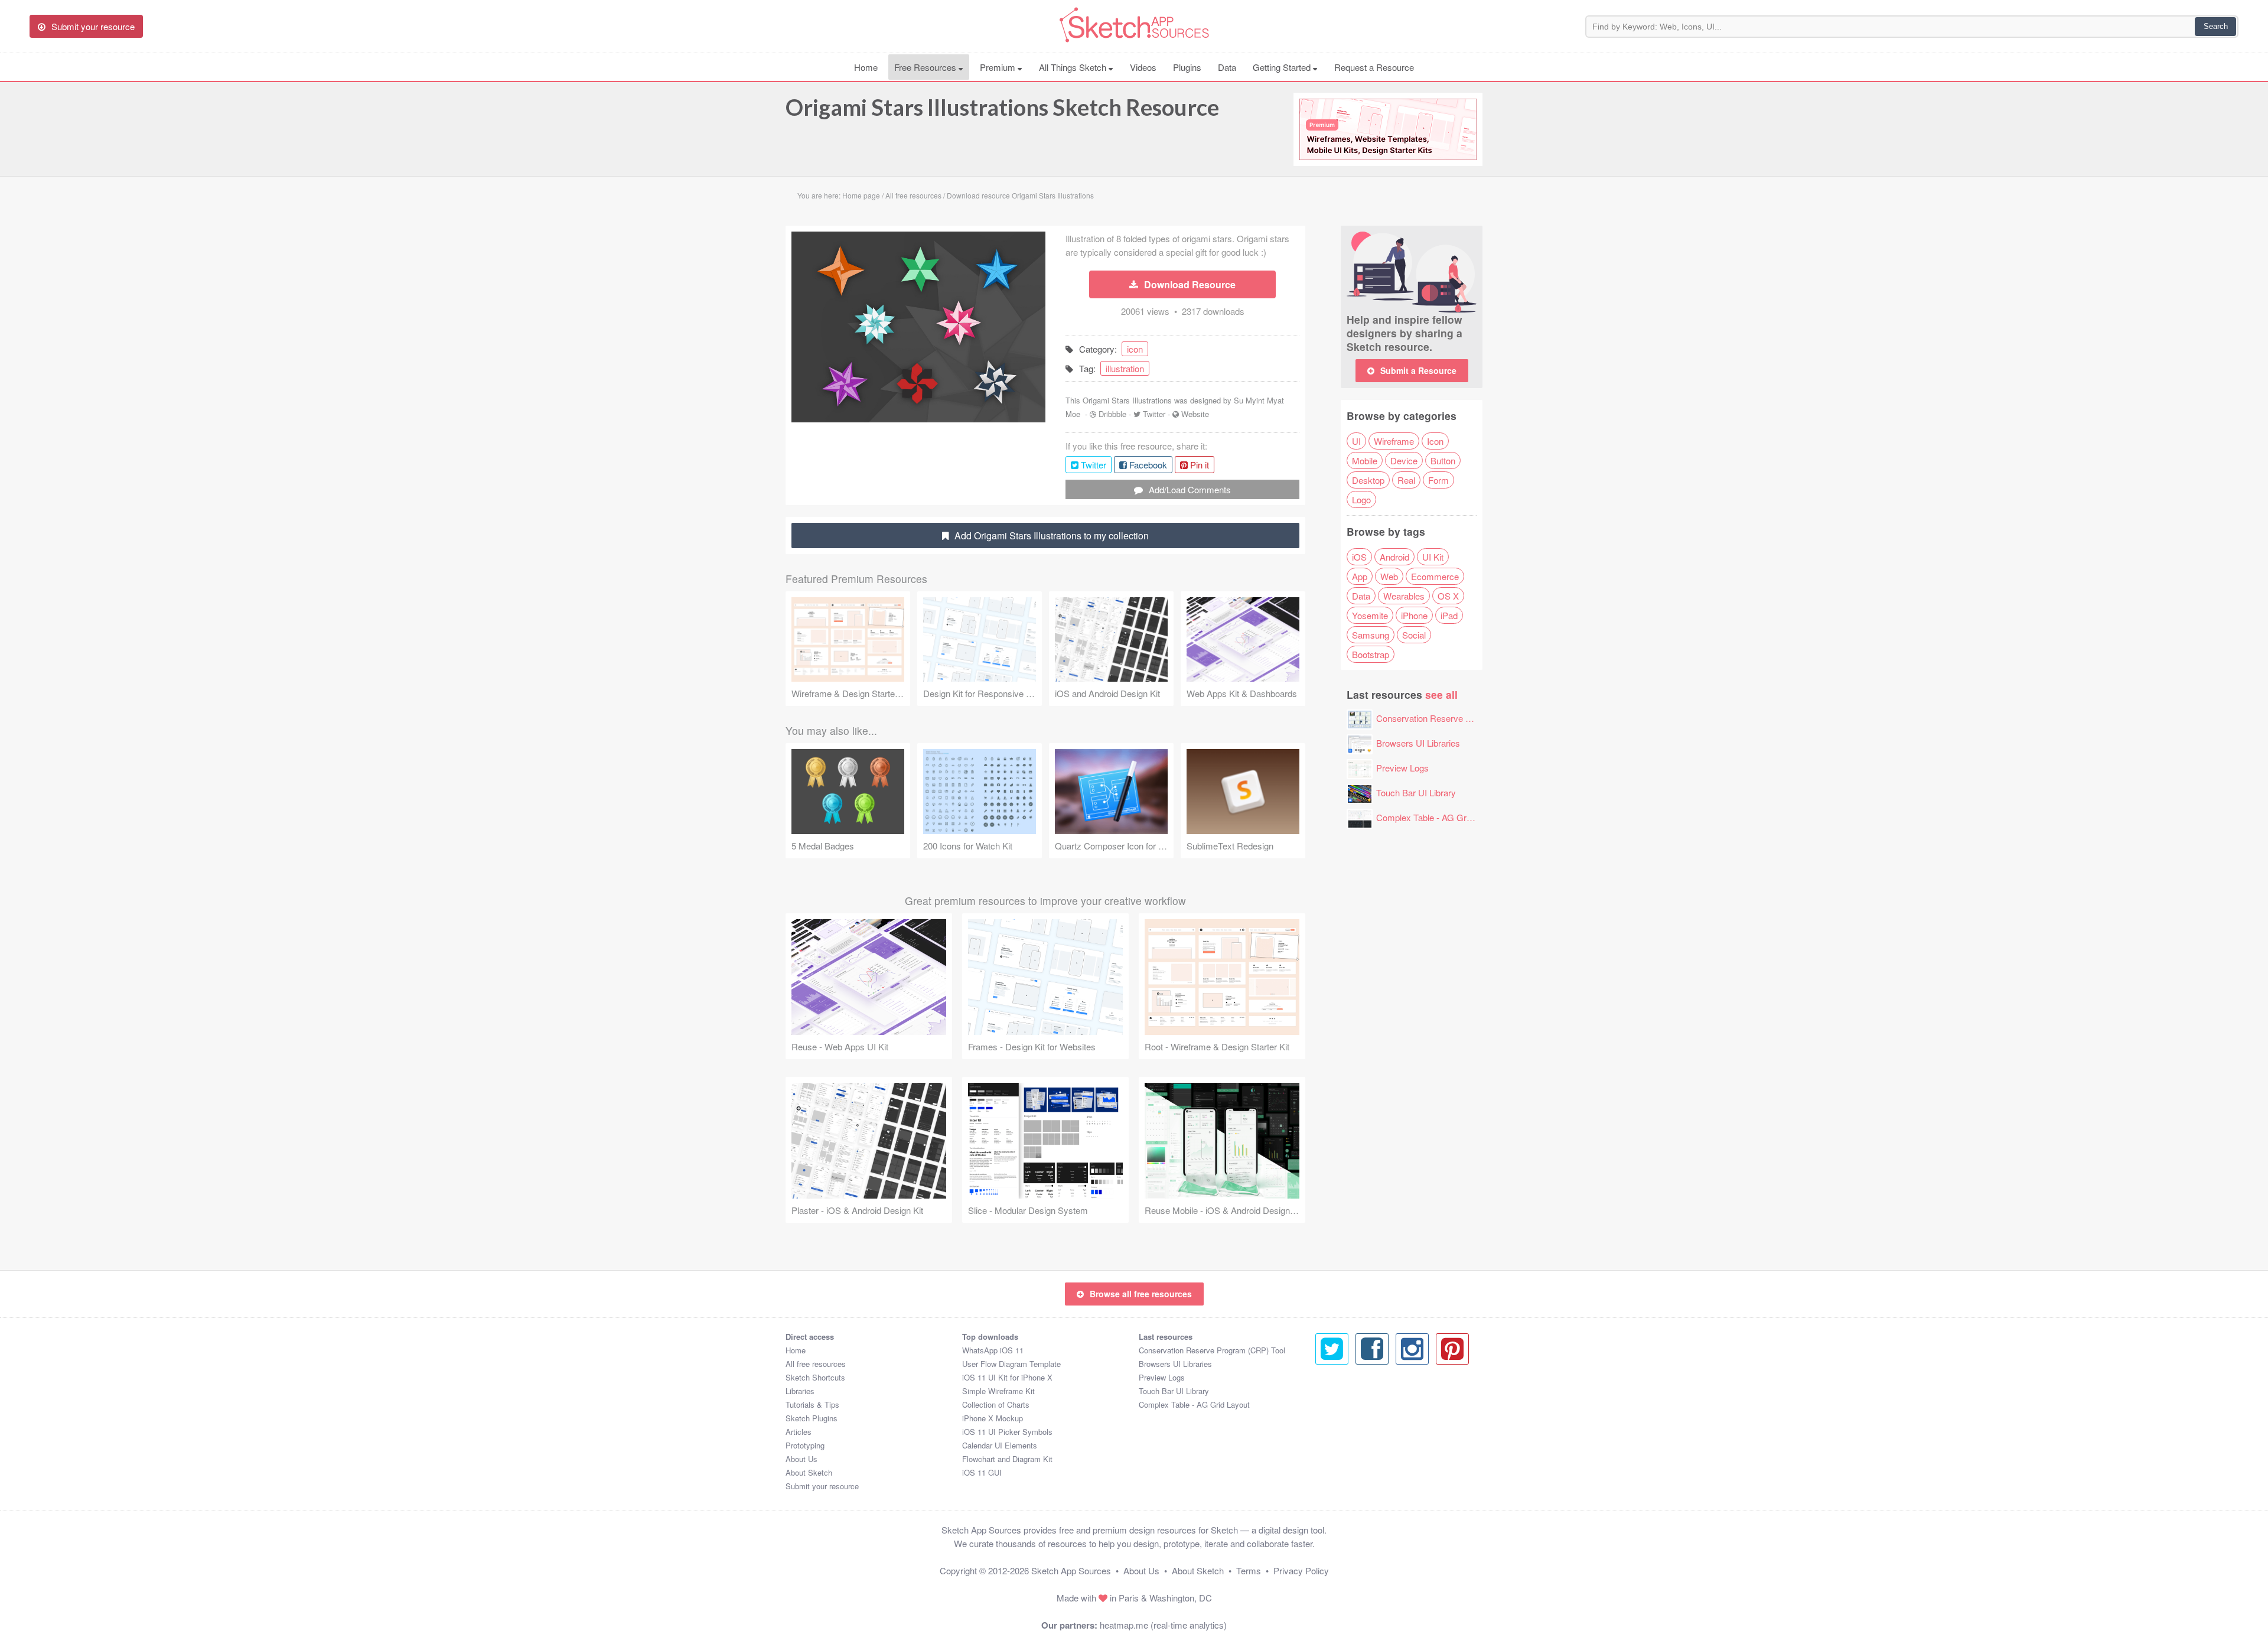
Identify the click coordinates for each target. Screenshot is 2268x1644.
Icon (1435, 441)
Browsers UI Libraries (1418, 743)
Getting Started (1283, 67)
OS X (1448, 596)
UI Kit (1433, 557)
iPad (1449, 615)
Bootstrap (1371, 654)
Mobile (1365, 460)
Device (1404, 460)
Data (1227, 67)
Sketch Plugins (812, 1418)
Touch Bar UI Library (1416, 792)
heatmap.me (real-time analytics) (1163, 1625)
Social (1414, 635)
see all (1441, 694)
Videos (1143, 67)
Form (1438, 480)
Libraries (800, 1391)
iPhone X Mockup (993, 1418)
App (1360, 576)
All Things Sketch (1074, 67)
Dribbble (1112, 414)
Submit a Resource (1418, 370)
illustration (1125, 368)
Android (1394, 557)
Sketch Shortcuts (815, 1377)
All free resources (816, 1364)
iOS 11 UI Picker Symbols (1007, 1432)
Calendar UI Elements (1000, 1445)
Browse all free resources (1141, 1294)
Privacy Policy (1301, 1570)
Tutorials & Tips (812, 1404)
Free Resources (926, 67)
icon (1135, 349)
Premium (999, 67)
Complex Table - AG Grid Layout (1439, 817)
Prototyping (805, 1445)
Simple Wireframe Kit (998, 1391)
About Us (801, 1459)
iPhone (1414, 615)
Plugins (1187, 67)
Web (1389, 576)
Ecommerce (1435, 576)
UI (1356, 441)
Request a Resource (1374, 67)
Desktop (1368, 480)
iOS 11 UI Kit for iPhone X (1007, 1377)
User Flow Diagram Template (1011, 1364)
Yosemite (1370, 615)
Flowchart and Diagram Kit (1007, 1459)
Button (1443, 460)
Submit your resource (822, 1486)
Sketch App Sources (1071, 1570)
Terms (1249, 1570)
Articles (799, 1432)
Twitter (1154, 414)
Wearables (1404, 596)
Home (866, 67)
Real (1406, 480)
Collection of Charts (996, 1404)
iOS (1359, 557)
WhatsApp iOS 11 (993, 1350)
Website (1195, 414)
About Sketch (809, 1472)
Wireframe (1394, 441)
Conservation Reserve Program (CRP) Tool (1460, 718)
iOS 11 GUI (982, 1472)
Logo (1361, 499)
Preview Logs (1402, 768)
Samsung (1371, 635)
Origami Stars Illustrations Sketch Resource (1002, 107)
